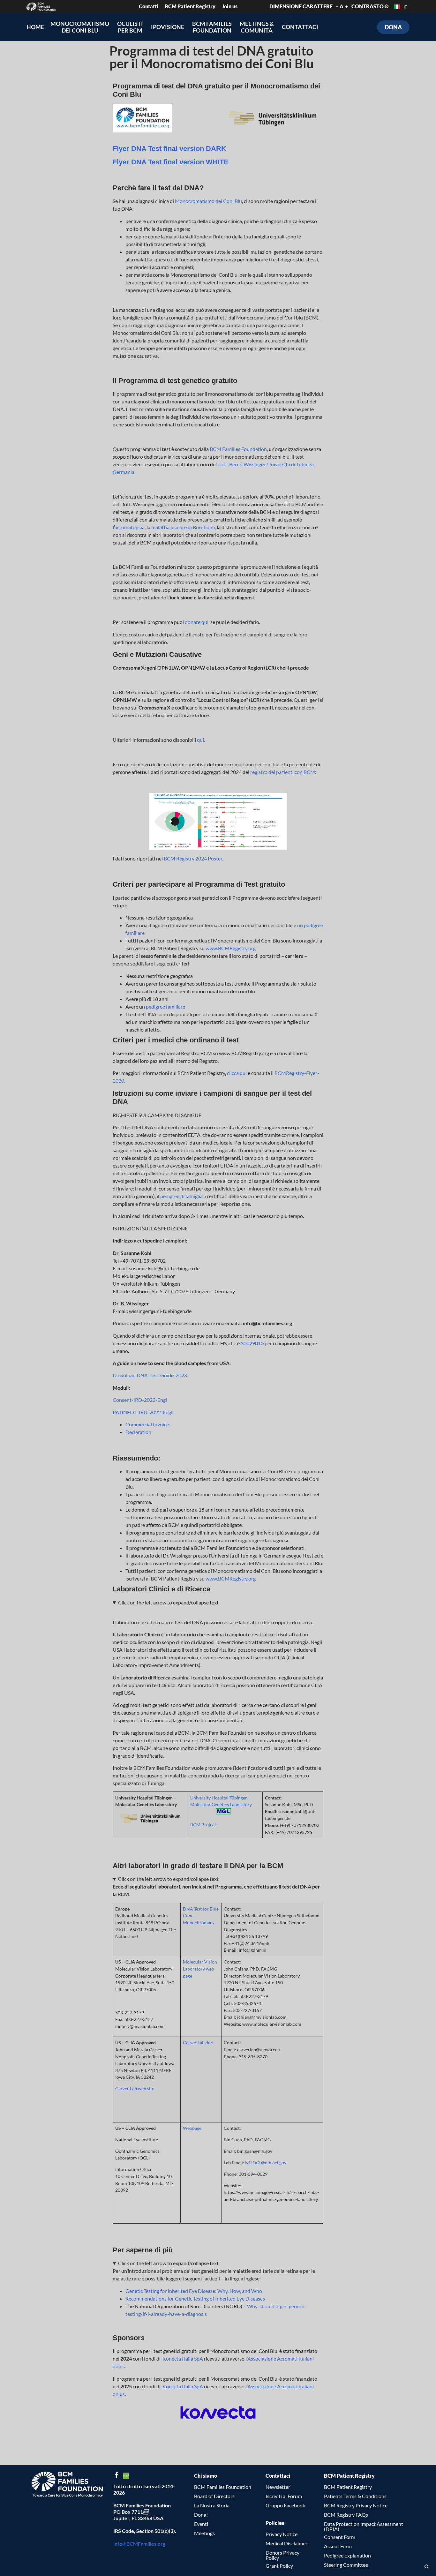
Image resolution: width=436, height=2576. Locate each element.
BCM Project (203, 1825)
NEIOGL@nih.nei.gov (266, 2163)
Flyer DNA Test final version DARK (169, 149)
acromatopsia (130, 527)
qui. (200, 740)
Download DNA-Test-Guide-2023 (150, 1375)
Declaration (138, 1432)
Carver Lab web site (135, 2088)
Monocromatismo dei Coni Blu (208, 201)
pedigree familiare (165, 1006)
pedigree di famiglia (181, 1196)
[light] (426, 2566)
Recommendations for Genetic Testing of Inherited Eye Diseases (195, 2298)
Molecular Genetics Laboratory (221, 1804)
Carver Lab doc (198, 2043)
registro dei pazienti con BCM (283, 772)
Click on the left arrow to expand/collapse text (168, 1602)
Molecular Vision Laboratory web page (200, 1969)
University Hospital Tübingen (219, 1798)
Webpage (192, 2128)
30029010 (252, 1343)
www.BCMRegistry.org (231, 948)
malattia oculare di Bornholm (183, 527)
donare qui (197, 622)
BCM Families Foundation (238, 449)
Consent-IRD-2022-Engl (140, 1400)
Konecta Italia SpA (183, 2358)
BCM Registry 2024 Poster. (193, 858)
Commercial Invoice (147, 1424)
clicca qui (237, 1073)
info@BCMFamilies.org (139, 2544)
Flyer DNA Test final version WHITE (171, 162)
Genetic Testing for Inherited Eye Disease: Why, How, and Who (194, 2291)
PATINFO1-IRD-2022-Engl (143, 1412)
